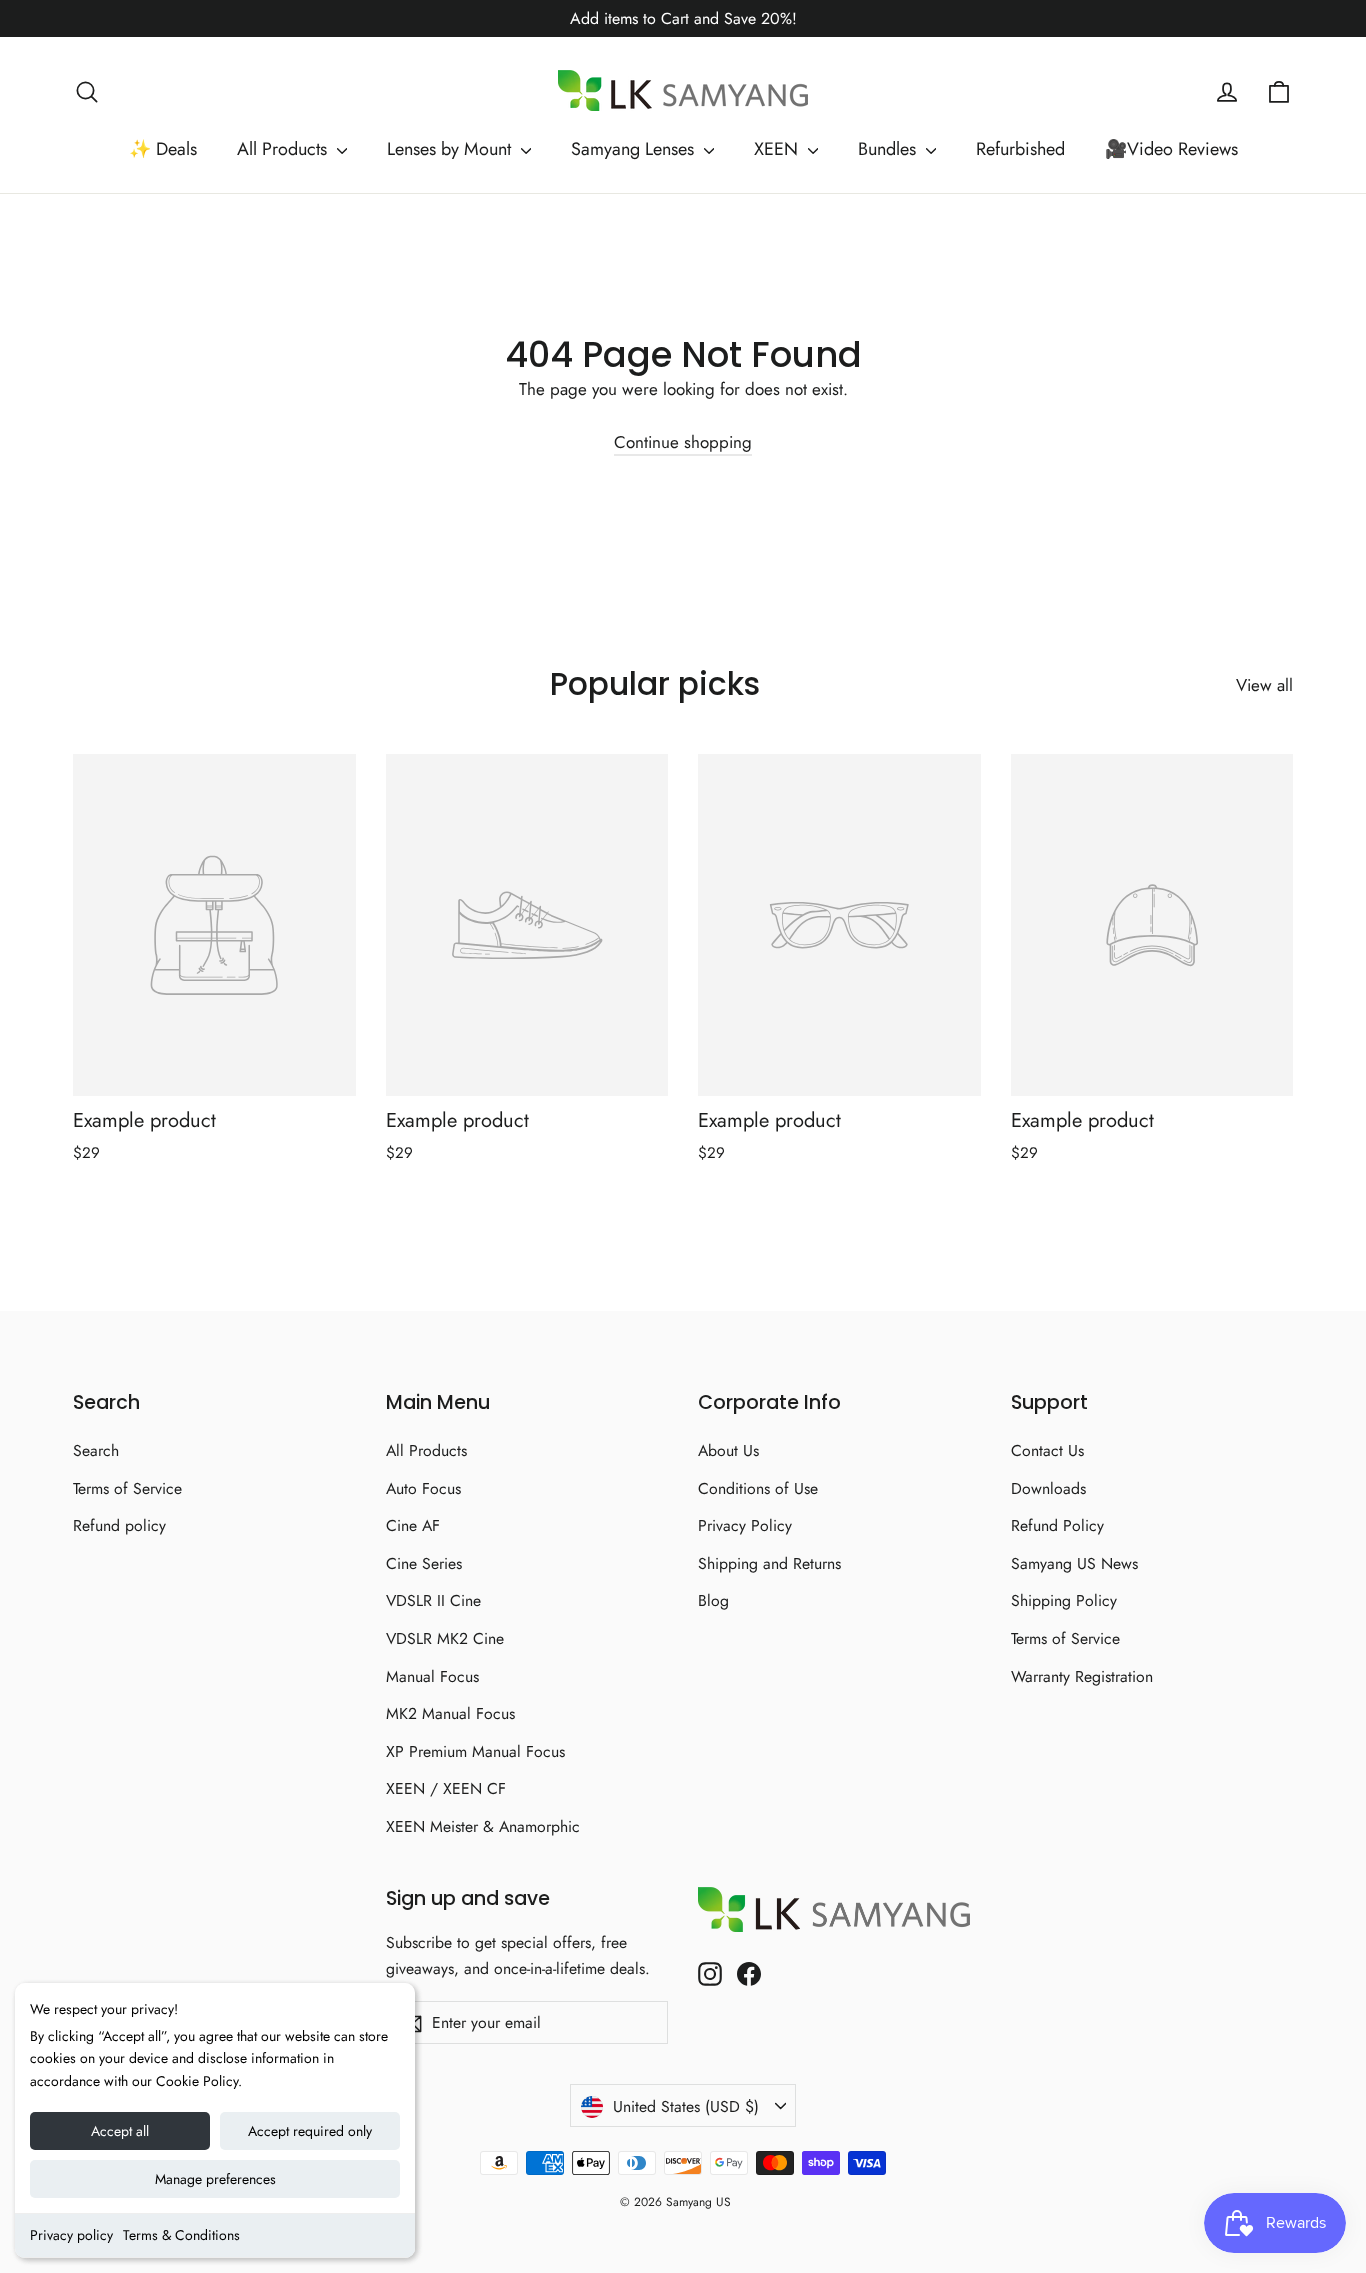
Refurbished (1020, 149)
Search (96, 1450)
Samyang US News (1074, 1563)
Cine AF (413, 1525)
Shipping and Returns (769, 1563)
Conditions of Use (758, 1488)
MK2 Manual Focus (450, 1713)
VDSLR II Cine (433, 1600)
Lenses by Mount (451, 149)
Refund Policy (1057, 1525)
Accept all (120, 2131)
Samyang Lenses (635, 149)
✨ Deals (163, 149)
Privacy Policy (745, 1525)
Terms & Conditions (181, 2235)
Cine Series (424, 1563)
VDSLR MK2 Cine (445, 1638)
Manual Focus (432, 1676)
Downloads (1048, 1488)
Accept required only (310, 2131)
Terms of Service (127, 1488)
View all (1264, 685)
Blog (713, 1600)
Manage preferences (215, 2179)
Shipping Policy (1064, 1600)
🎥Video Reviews (1171, 149)
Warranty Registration (1082, 1676)
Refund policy (119, 1525)
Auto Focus (423, 1488)
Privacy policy (71, 2235)
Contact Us (1047, 1450)
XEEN (778, 149)
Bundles (889, 149)
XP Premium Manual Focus (475, 1751)
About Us (728, 1450)
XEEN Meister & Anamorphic (483, 1826)
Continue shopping (683, 442)
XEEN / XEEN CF (446, 1788)
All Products (284, 149)
